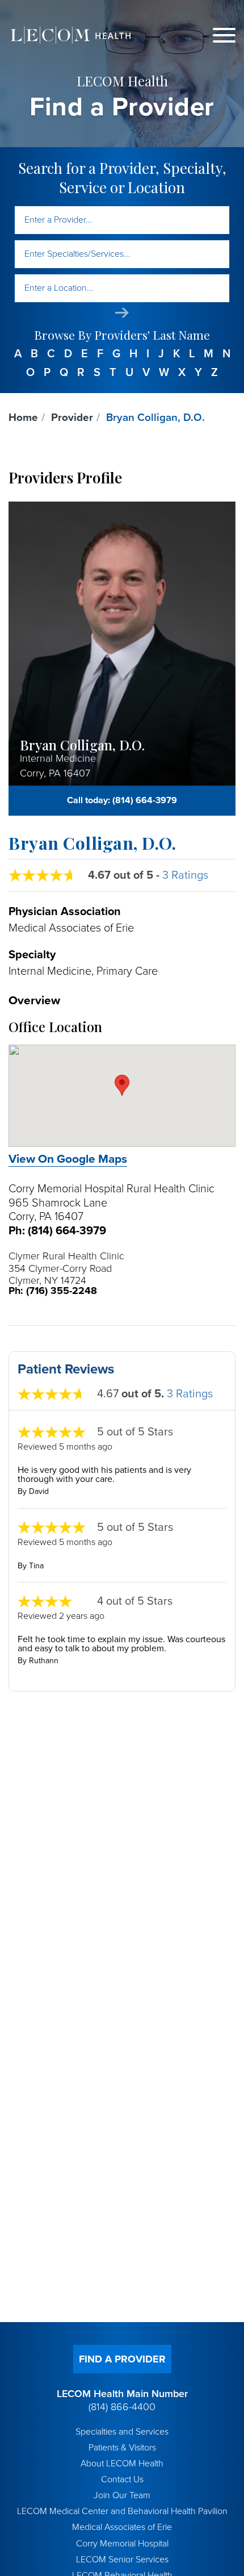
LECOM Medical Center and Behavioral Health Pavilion (122, 2511)
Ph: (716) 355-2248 (53, 1291)
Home (23, 417)
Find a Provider (122, 2359)
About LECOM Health (122, 2464)
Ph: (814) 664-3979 (57, 1231)
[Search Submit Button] (122, 313)
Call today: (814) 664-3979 (122, 800)
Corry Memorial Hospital (122, 2544)
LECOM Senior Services (122, 2560)
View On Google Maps (68, 1159)
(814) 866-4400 (122, 2407)
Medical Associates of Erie (122, 2527)
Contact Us (122, 2479)
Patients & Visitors (122, 2448)
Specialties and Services (122, 2432)
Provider (72, 417)
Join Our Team (122, 2495)
